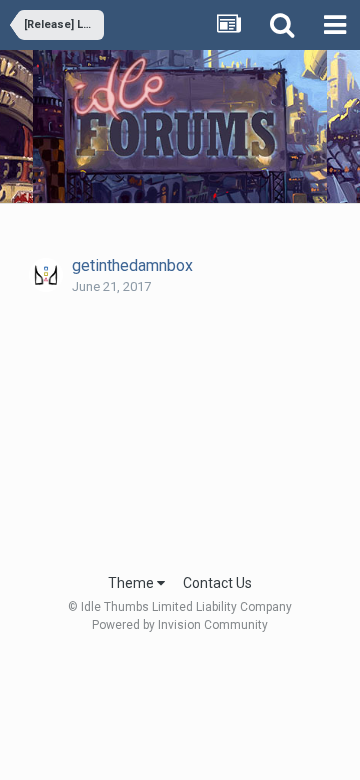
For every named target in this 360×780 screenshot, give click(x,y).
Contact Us (217, 583)
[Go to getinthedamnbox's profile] (46, 275)
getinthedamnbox (132, 265)
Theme (132, 583)
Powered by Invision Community (180, 625)
